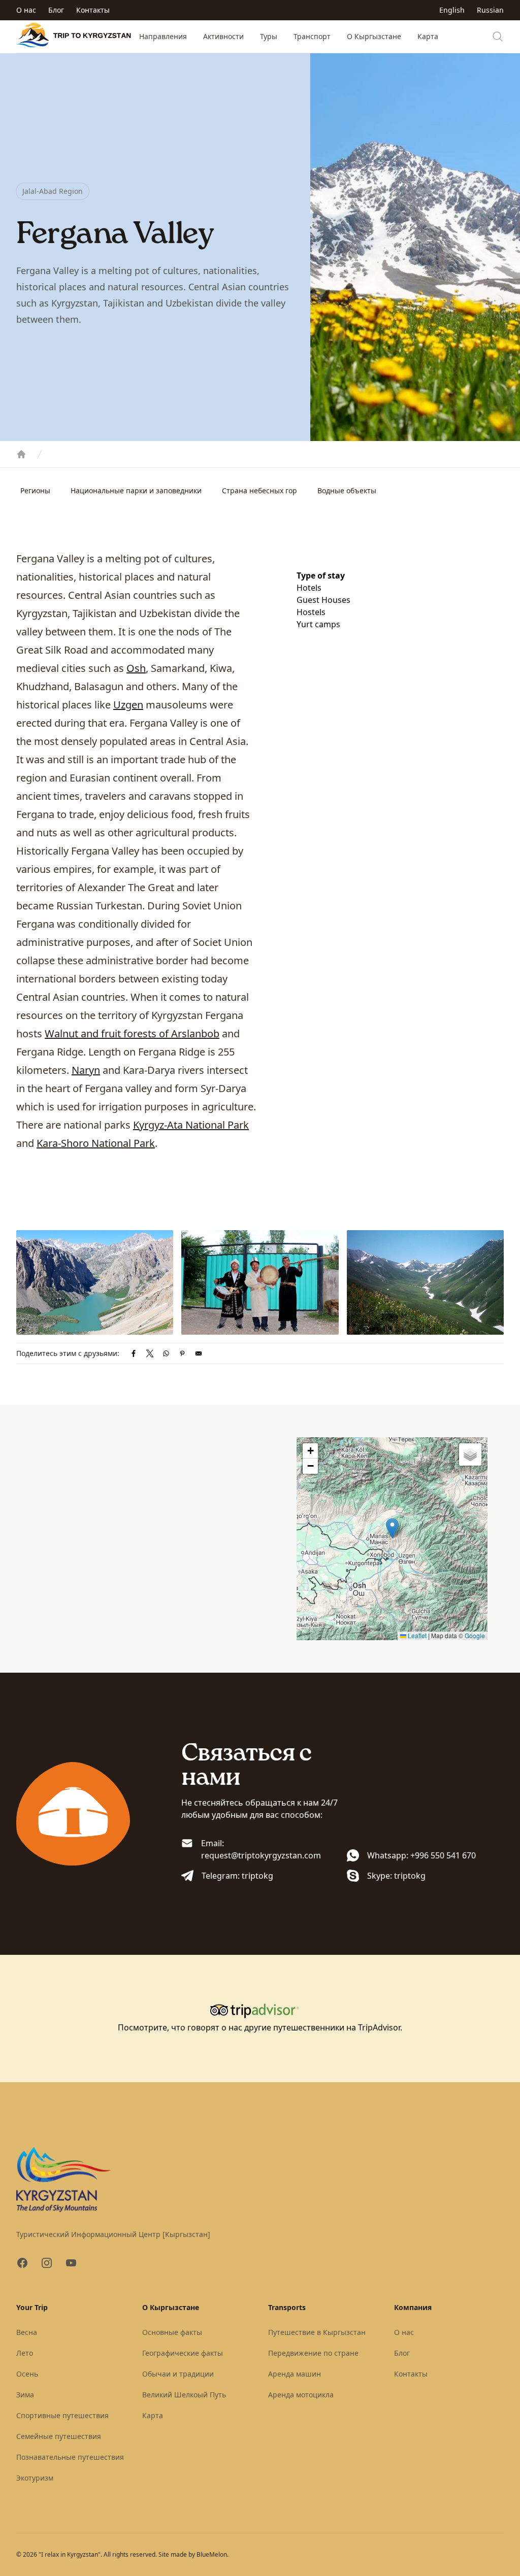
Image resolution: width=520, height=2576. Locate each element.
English (452, 10)
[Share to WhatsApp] (166, 1353)
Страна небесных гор (259, 490)
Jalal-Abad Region (53, 191)
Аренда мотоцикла (301, 2395)
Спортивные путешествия (62, 2415)
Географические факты (183, 2353)
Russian (490, 10)
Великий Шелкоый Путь (184, 2395)
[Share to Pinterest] (182, 1353)
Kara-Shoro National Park (96, 1143)
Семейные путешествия (59, 2436)
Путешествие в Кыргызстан (317, 2332)
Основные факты (172, 2332)
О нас (26, 10)
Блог (56, 10)
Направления (163, 36)
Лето (25, 2353)
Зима (25, 2395)
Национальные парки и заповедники (136, 490)
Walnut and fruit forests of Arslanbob (132, 1033)
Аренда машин (295, 2374)
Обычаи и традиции (178, 2374)
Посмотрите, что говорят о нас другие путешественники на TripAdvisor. (260, 2027)
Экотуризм (35, 2478)
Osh (136, 668)
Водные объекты (347, 490)
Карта (428, 36)
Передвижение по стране (313, 2353)
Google (475, 1635)
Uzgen (128, 705)
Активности (223, 36)
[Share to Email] (199, 1353)
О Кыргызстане (374, 36)
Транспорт (312, 36)
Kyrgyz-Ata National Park (191, 1125)
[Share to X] (150, 1353)
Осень (27, 2374)
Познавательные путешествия (70, 2457)
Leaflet (416, 1635)
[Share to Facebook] (134, 1353)
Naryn (86, 1070)
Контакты (93, 10)
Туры (269, 36)
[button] (392, 1528)
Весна (27, 2332)
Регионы (35, 490)
